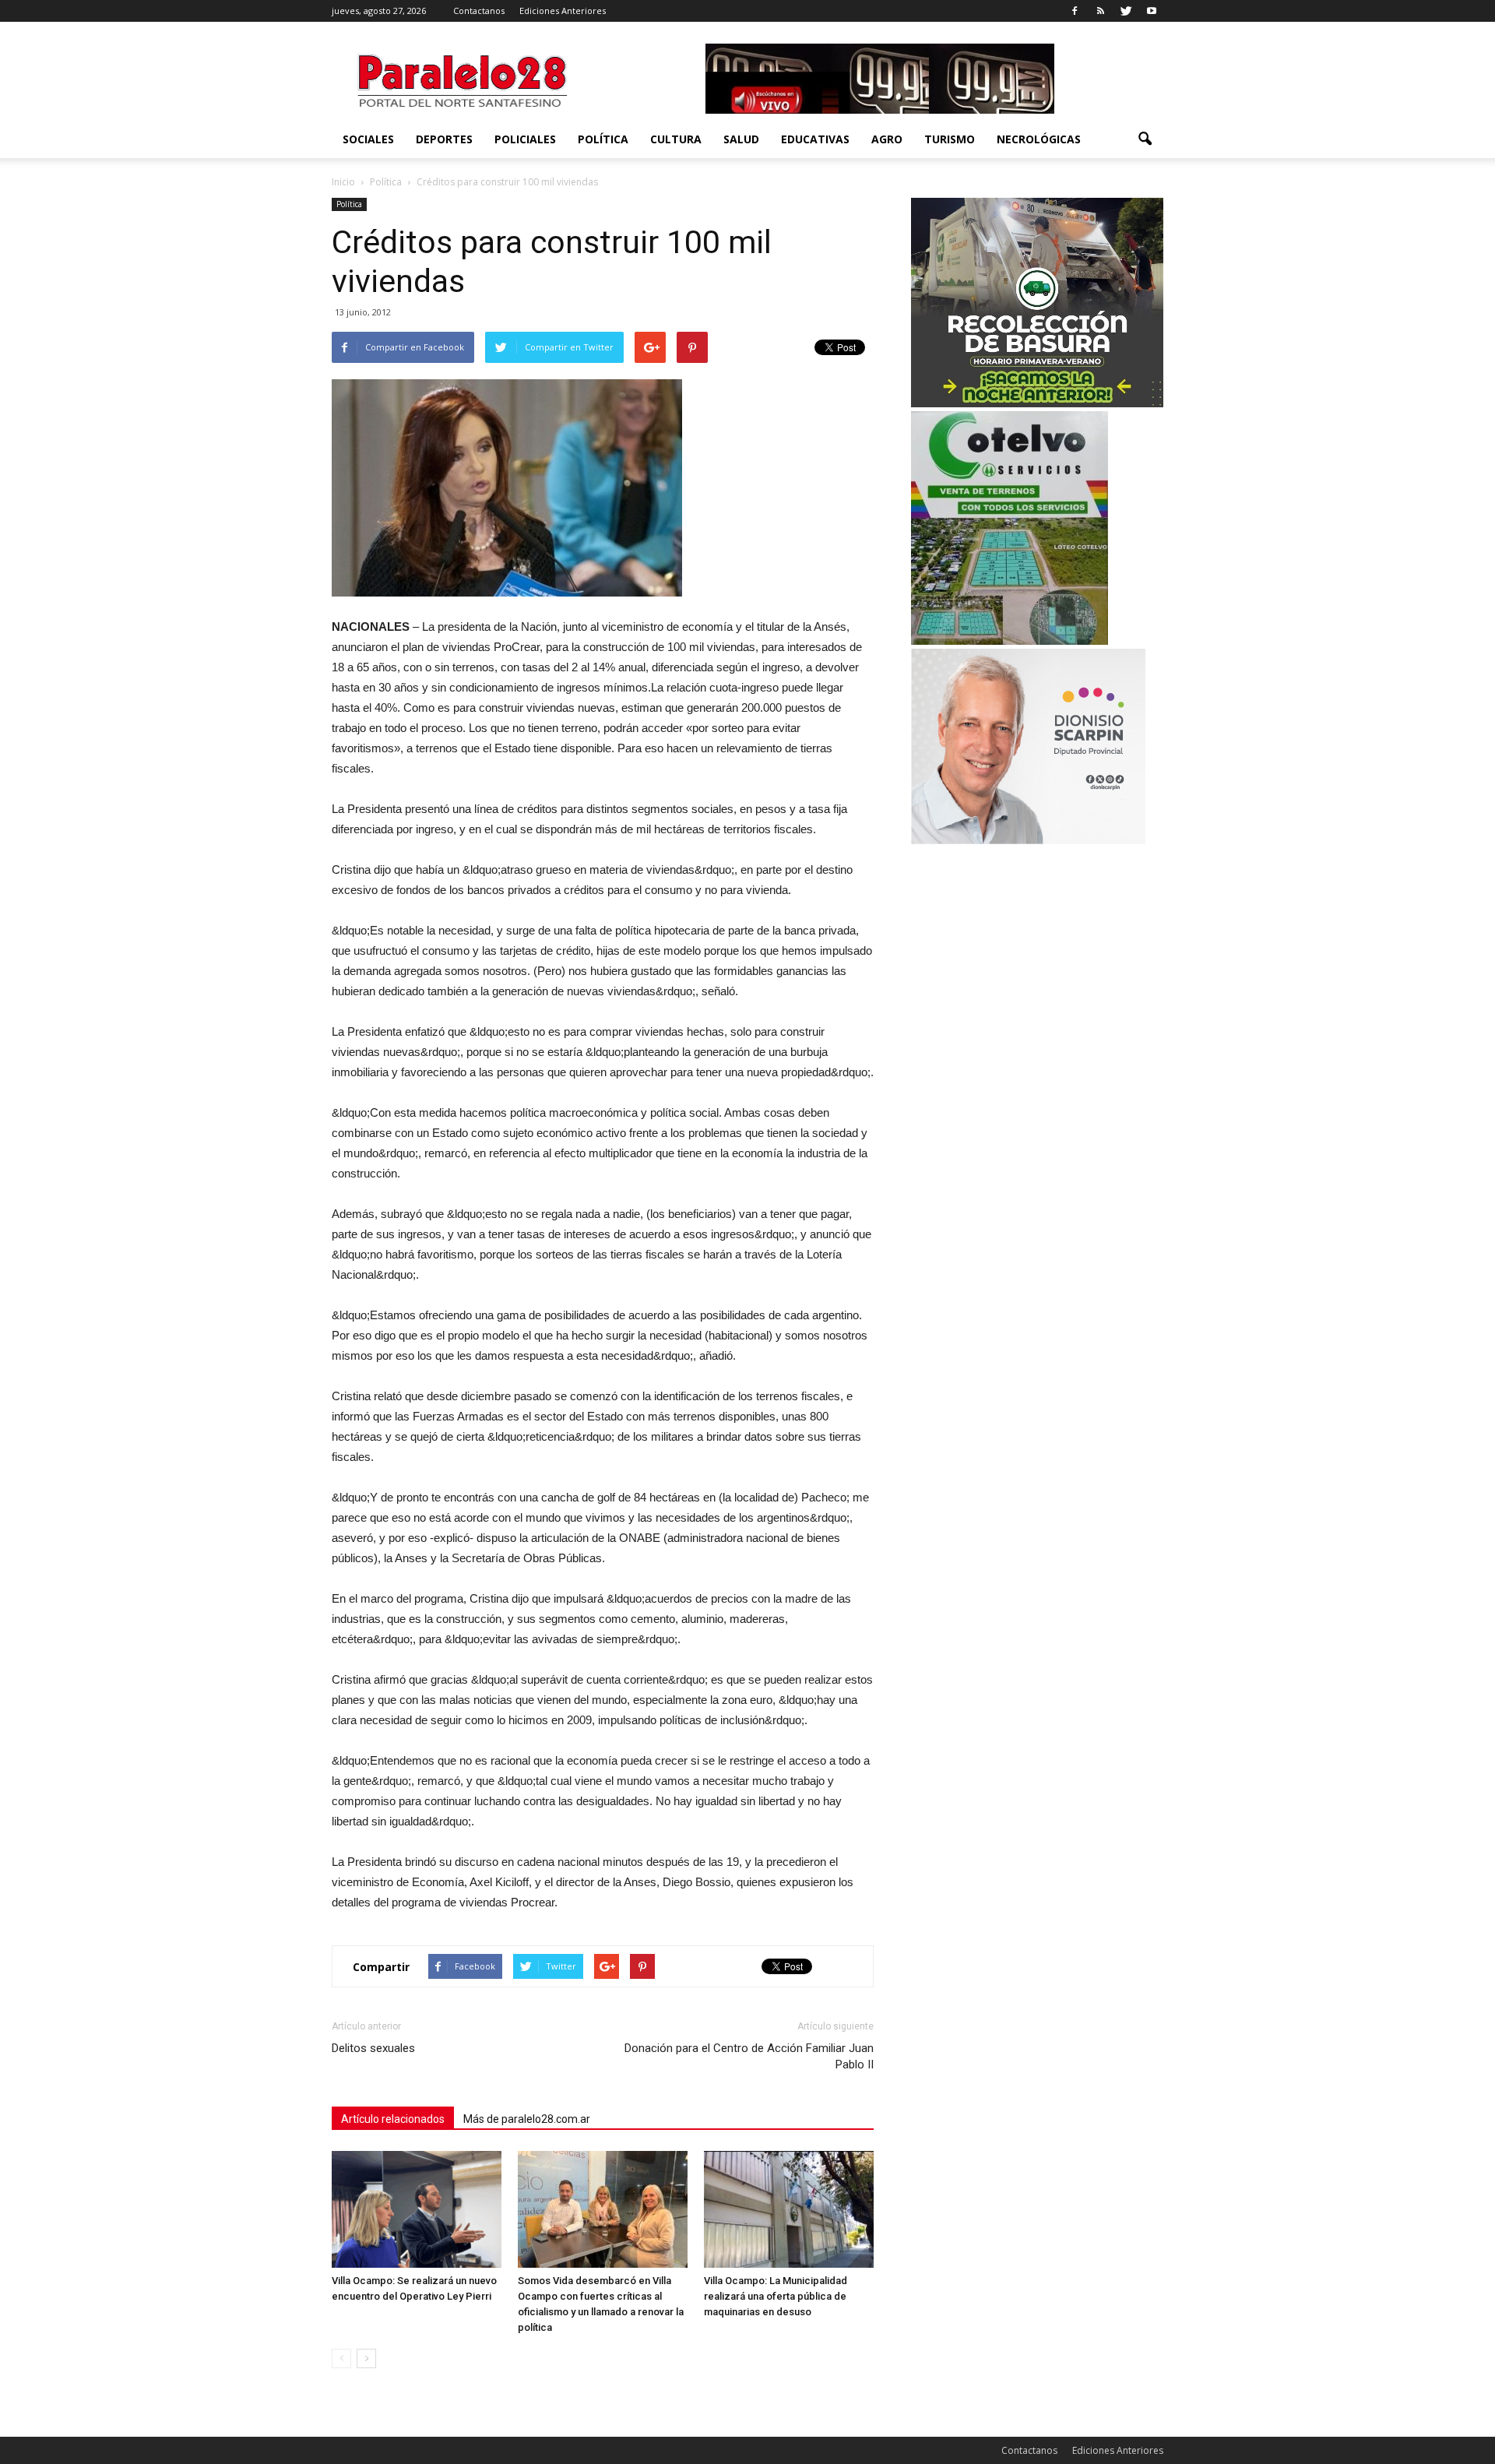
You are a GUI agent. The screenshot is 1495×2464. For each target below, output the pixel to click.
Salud (741, 139)
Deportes (444, 139)
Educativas (815, 139)
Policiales (525, 139)
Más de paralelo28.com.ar (527, 2119)
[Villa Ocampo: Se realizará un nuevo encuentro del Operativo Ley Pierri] (417, 2209)
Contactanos (479, 11)
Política (603, 139)
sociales (368, 139)
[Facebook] (1075, 11)
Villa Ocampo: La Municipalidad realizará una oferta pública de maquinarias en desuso (776, 2296)
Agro (887, 139)
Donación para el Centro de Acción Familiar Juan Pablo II (749, 2056)
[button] (1145, 139)
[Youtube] (1152, 11)
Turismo (950, 139)
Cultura (676, 139)
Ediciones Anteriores (563, 11)
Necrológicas (1039, 139)
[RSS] (1100, 11)
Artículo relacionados (393, 2119)
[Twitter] (1126, 11)
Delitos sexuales (373, 2048)
